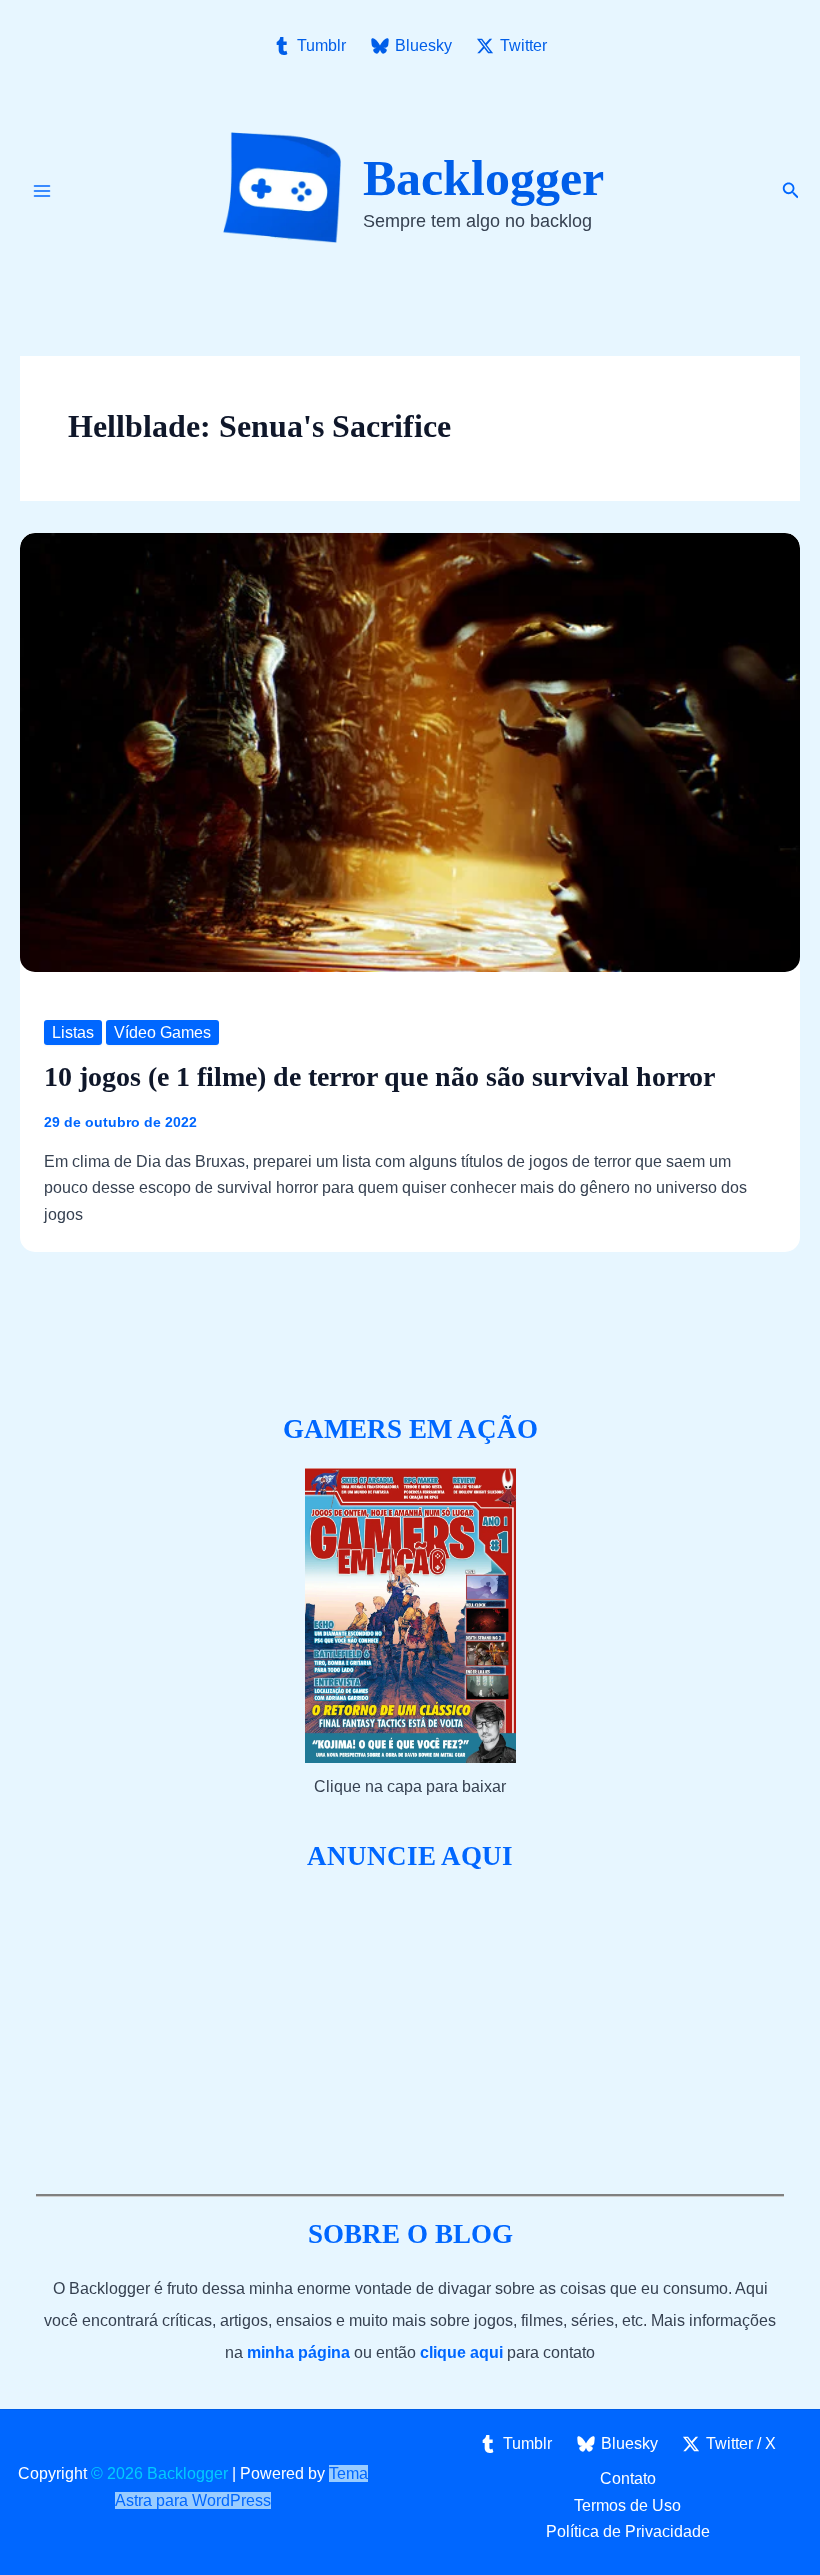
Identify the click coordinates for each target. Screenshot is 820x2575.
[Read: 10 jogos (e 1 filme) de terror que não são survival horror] (410, 750)
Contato (628, 2478)
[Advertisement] (410, 2034)
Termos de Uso (627, 2505)
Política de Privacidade (628, 2531)
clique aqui (461, 2352)
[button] (791, 191)
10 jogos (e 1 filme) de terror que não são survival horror (379, 1076)
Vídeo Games (162, 1032)
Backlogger (483, 178)
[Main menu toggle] (42, 191)
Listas (73, 1032)
